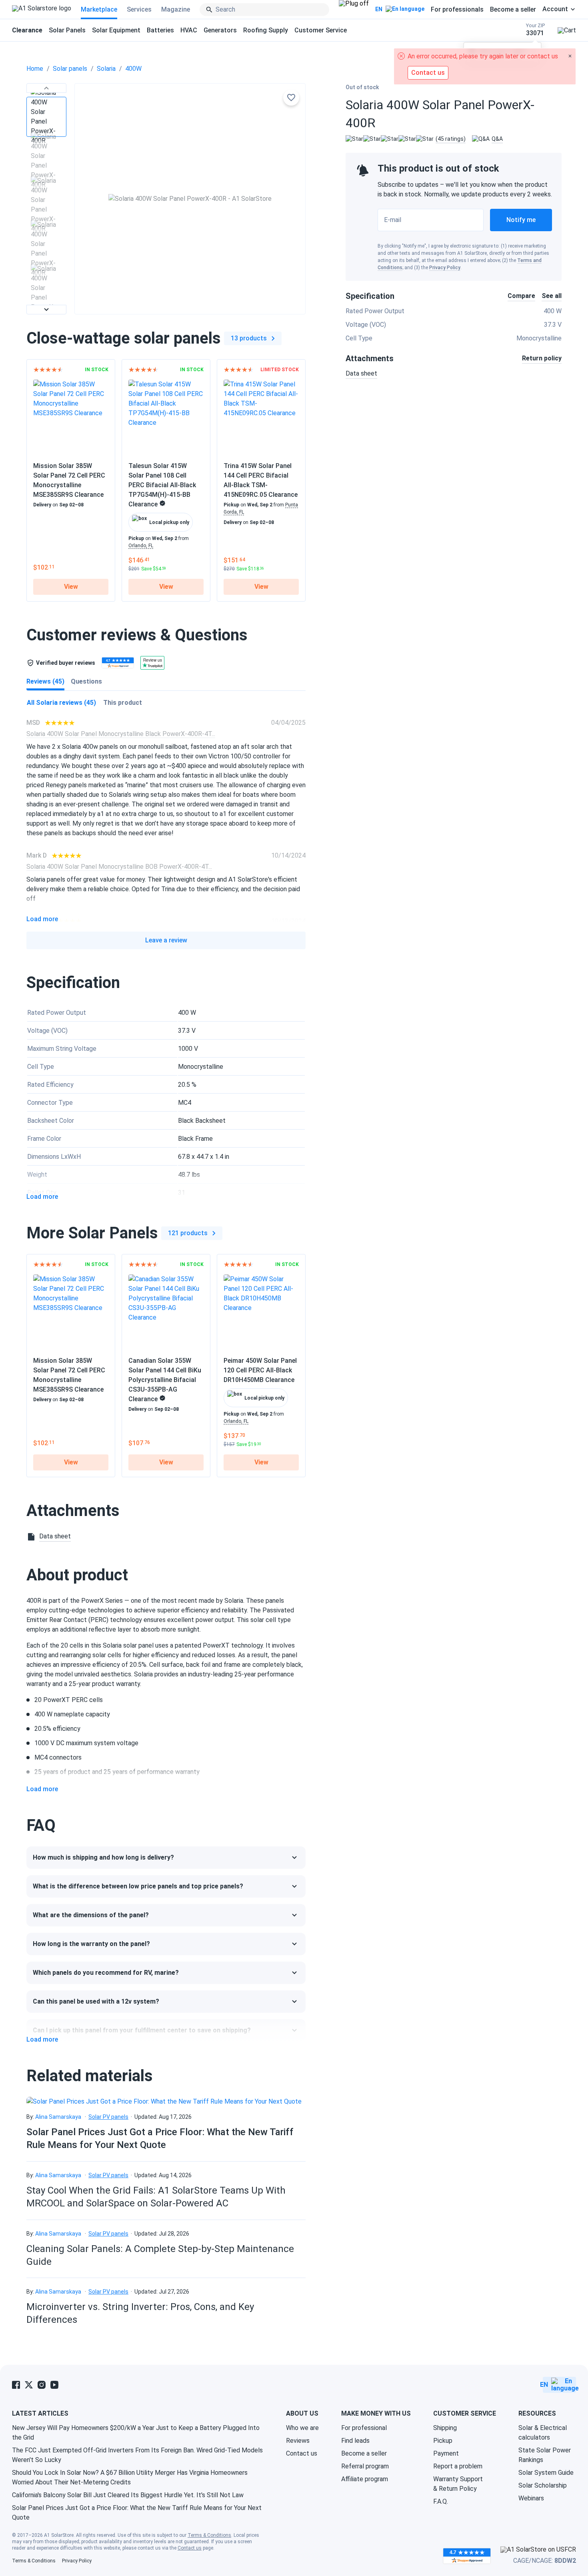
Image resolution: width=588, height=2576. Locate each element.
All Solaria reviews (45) (61, 703)
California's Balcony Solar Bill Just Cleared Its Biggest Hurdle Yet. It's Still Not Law (128, 2495)
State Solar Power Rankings (545, 2455)
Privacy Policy (445, 268)
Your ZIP (535, 30)
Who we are (302, 2428)
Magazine (176, 9)
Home (35, 69)
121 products (188, 1233)
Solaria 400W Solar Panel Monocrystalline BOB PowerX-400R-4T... (119, 867)
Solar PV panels (108, 2117)
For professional (364, 2428)
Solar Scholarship (543, 2485)
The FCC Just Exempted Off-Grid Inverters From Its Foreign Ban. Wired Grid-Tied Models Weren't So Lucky (137, 2455)
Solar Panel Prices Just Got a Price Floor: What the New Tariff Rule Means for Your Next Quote (137, 2513)
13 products (249, 338)
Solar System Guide (546, 2473)
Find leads (355, 2441)
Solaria (106, 69)
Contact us (302, 2453)
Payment (446, 2453)
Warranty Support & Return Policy (458, 2484)
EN (379, 9)
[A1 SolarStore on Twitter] (29, 2385)
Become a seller (513, 9)
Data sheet (361, 373)
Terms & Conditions (209, 2535)
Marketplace (99, 9)
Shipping (445, 2428)
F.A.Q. (441, 2501)
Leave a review (166, 940)
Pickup (443, 2441)
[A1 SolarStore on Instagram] (42, 2385)
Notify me (521, 220)
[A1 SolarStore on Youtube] (54, 2385)
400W (133, 69)
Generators (220, 30)
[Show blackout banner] (354, 10)
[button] (46, 88)
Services (139, 9)
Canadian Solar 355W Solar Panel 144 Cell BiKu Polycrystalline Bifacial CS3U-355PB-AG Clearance (165, 1380)
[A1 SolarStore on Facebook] (16, 2385)
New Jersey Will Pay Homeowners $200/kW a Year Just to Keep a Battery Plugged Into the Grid (136, 2433)
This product (123, 703)
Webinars (531, 2498)
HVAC (189, 30)
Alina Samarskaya (58, 2117)
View (71, 587)
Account (555, 9)
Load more (42, 919)
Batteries (160, 30)
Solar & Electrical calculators (543, 2433)
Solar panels (70, 69)
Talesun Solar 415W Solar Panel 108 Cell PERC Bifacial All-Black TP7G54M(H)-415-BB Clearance (162, 485)
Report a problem (458, 2466)
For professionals (457, 9)
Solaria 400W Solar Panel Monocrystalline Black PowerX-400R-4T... (121, 734)
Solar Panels (67, 30)
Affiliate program (365, 2479)
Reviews (298, 2441)
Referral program (365, 2466)
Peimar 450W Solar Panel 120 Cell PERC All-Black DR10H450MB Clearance (260, 1370)
